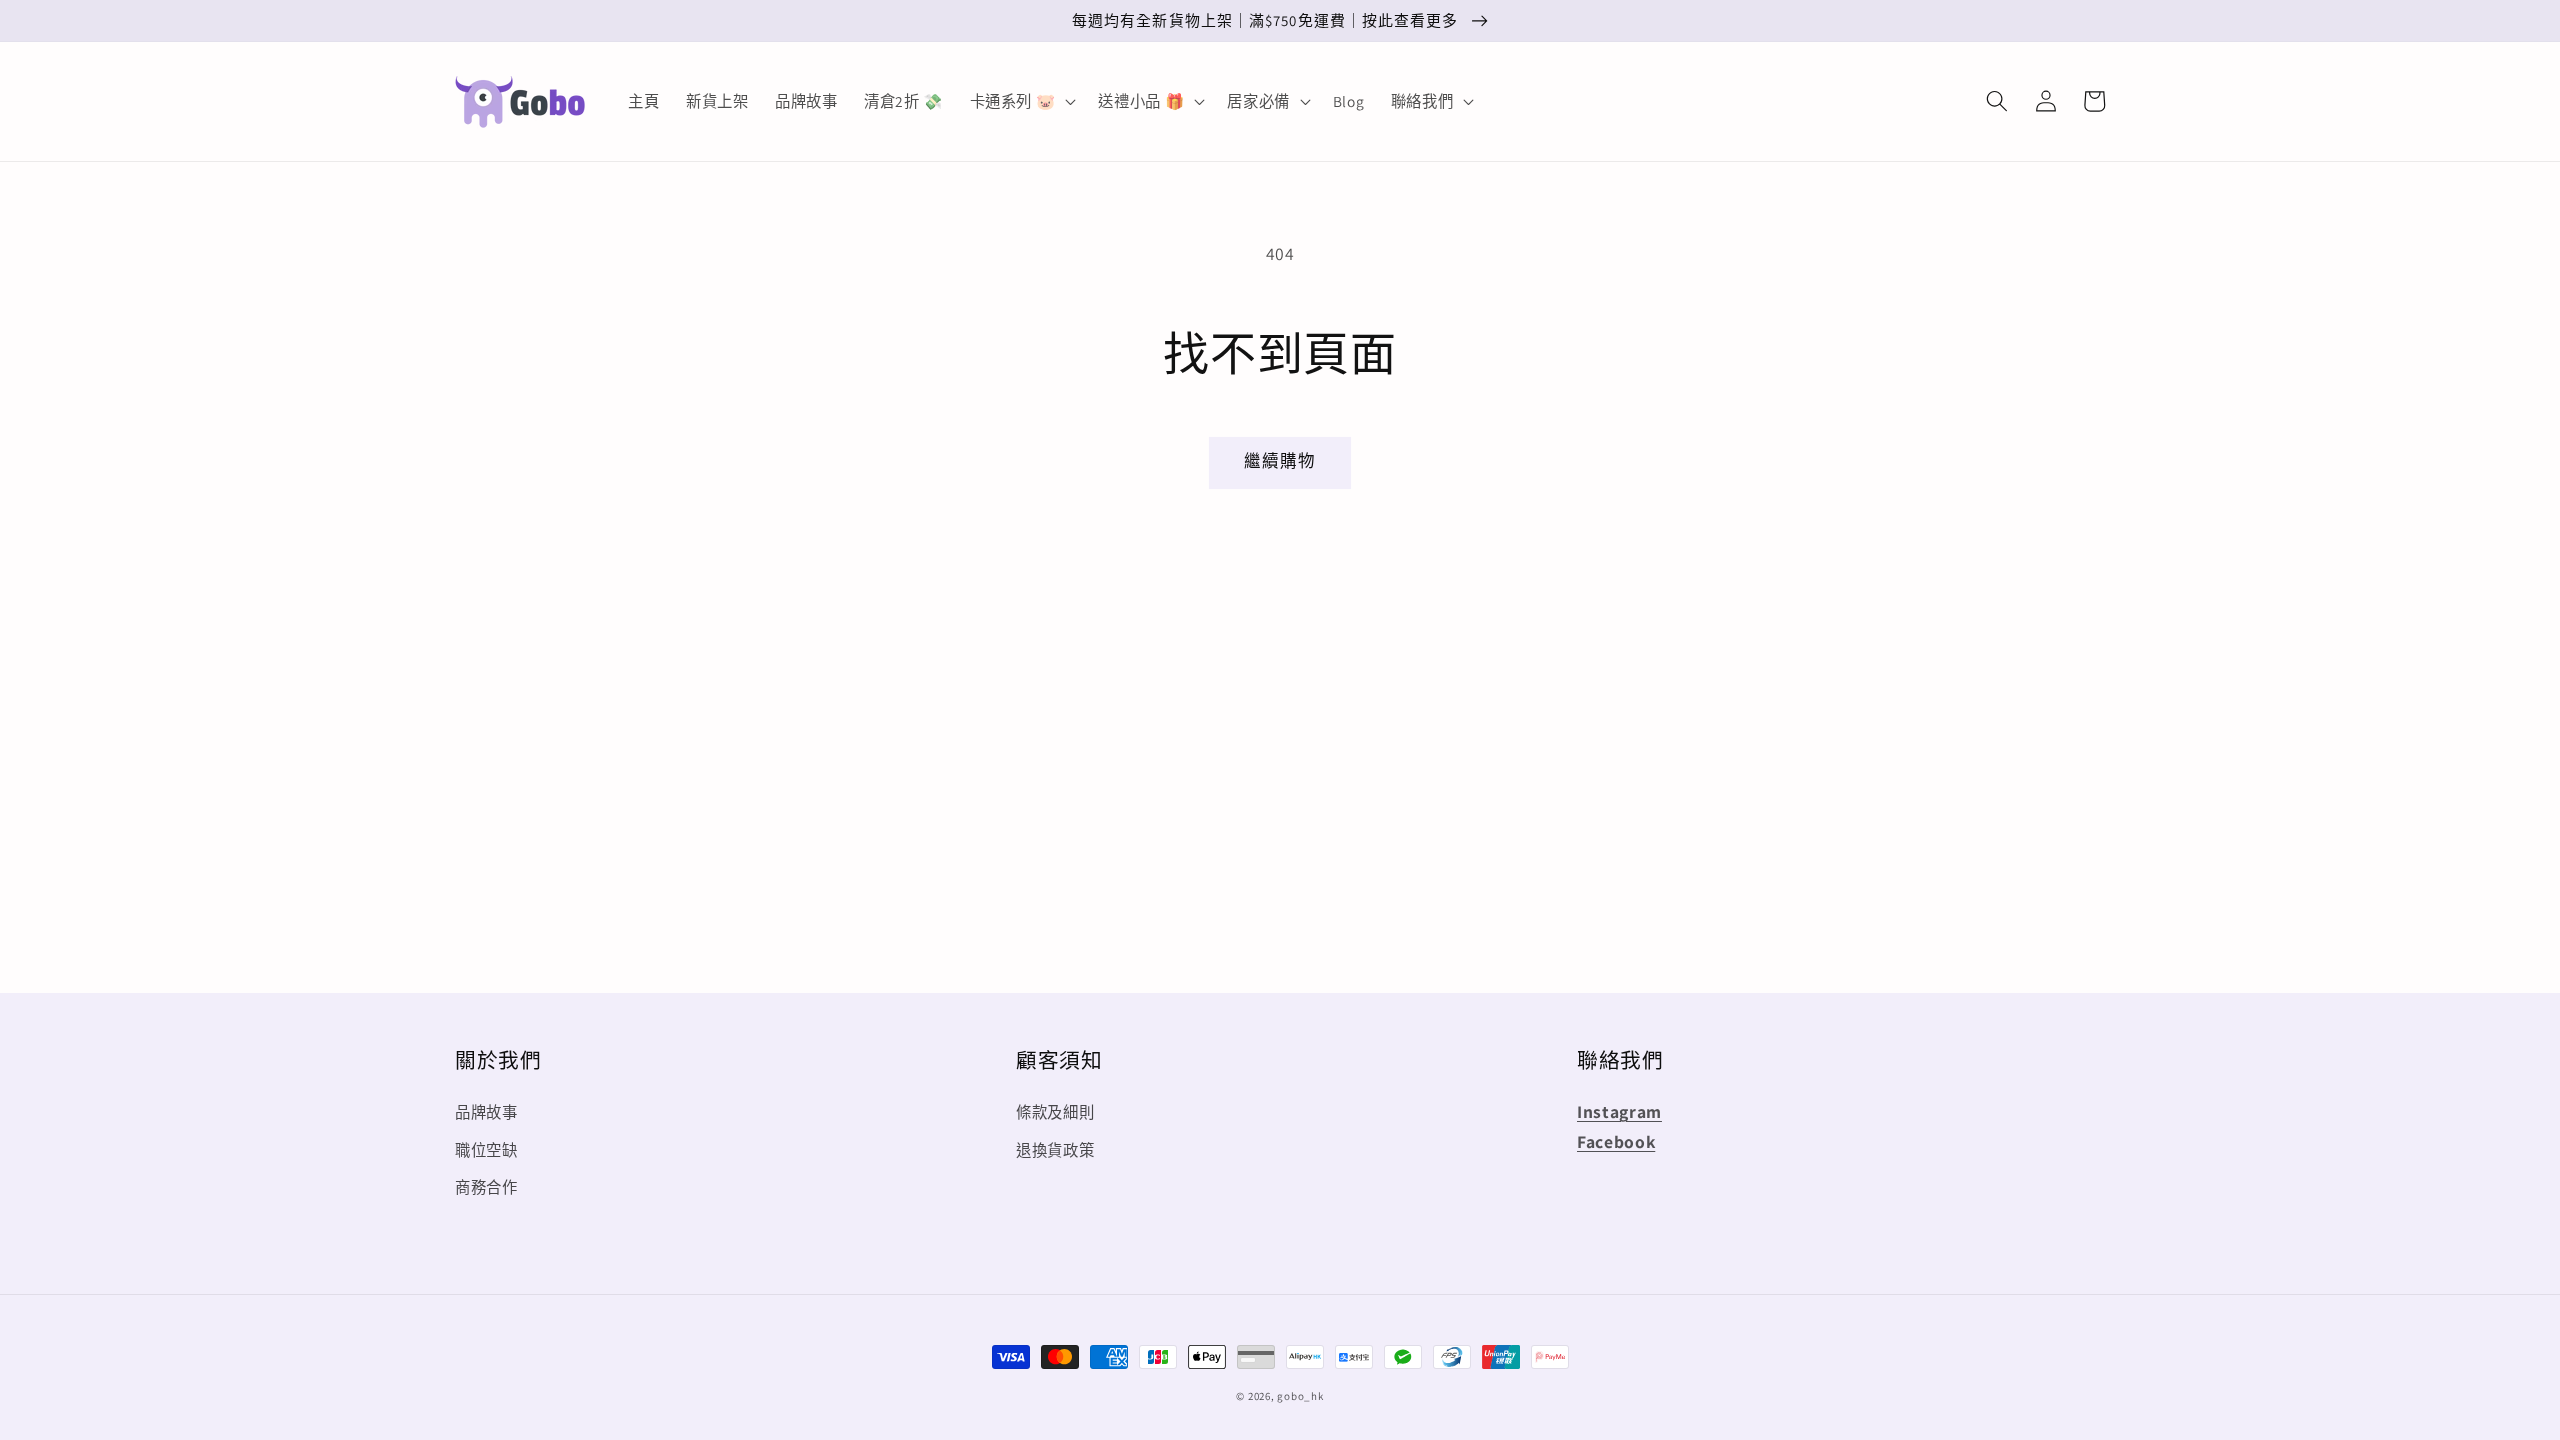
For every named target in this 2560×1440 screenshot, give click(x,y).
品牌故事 (486, 1112)
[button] (1997, 101)
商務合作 (486, 1187)
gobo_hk (1300, 1396)
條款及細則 (1055, 1112)
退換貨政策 (1055, 1150)
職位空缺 (486, 1150)
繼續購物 (1280, 461)
